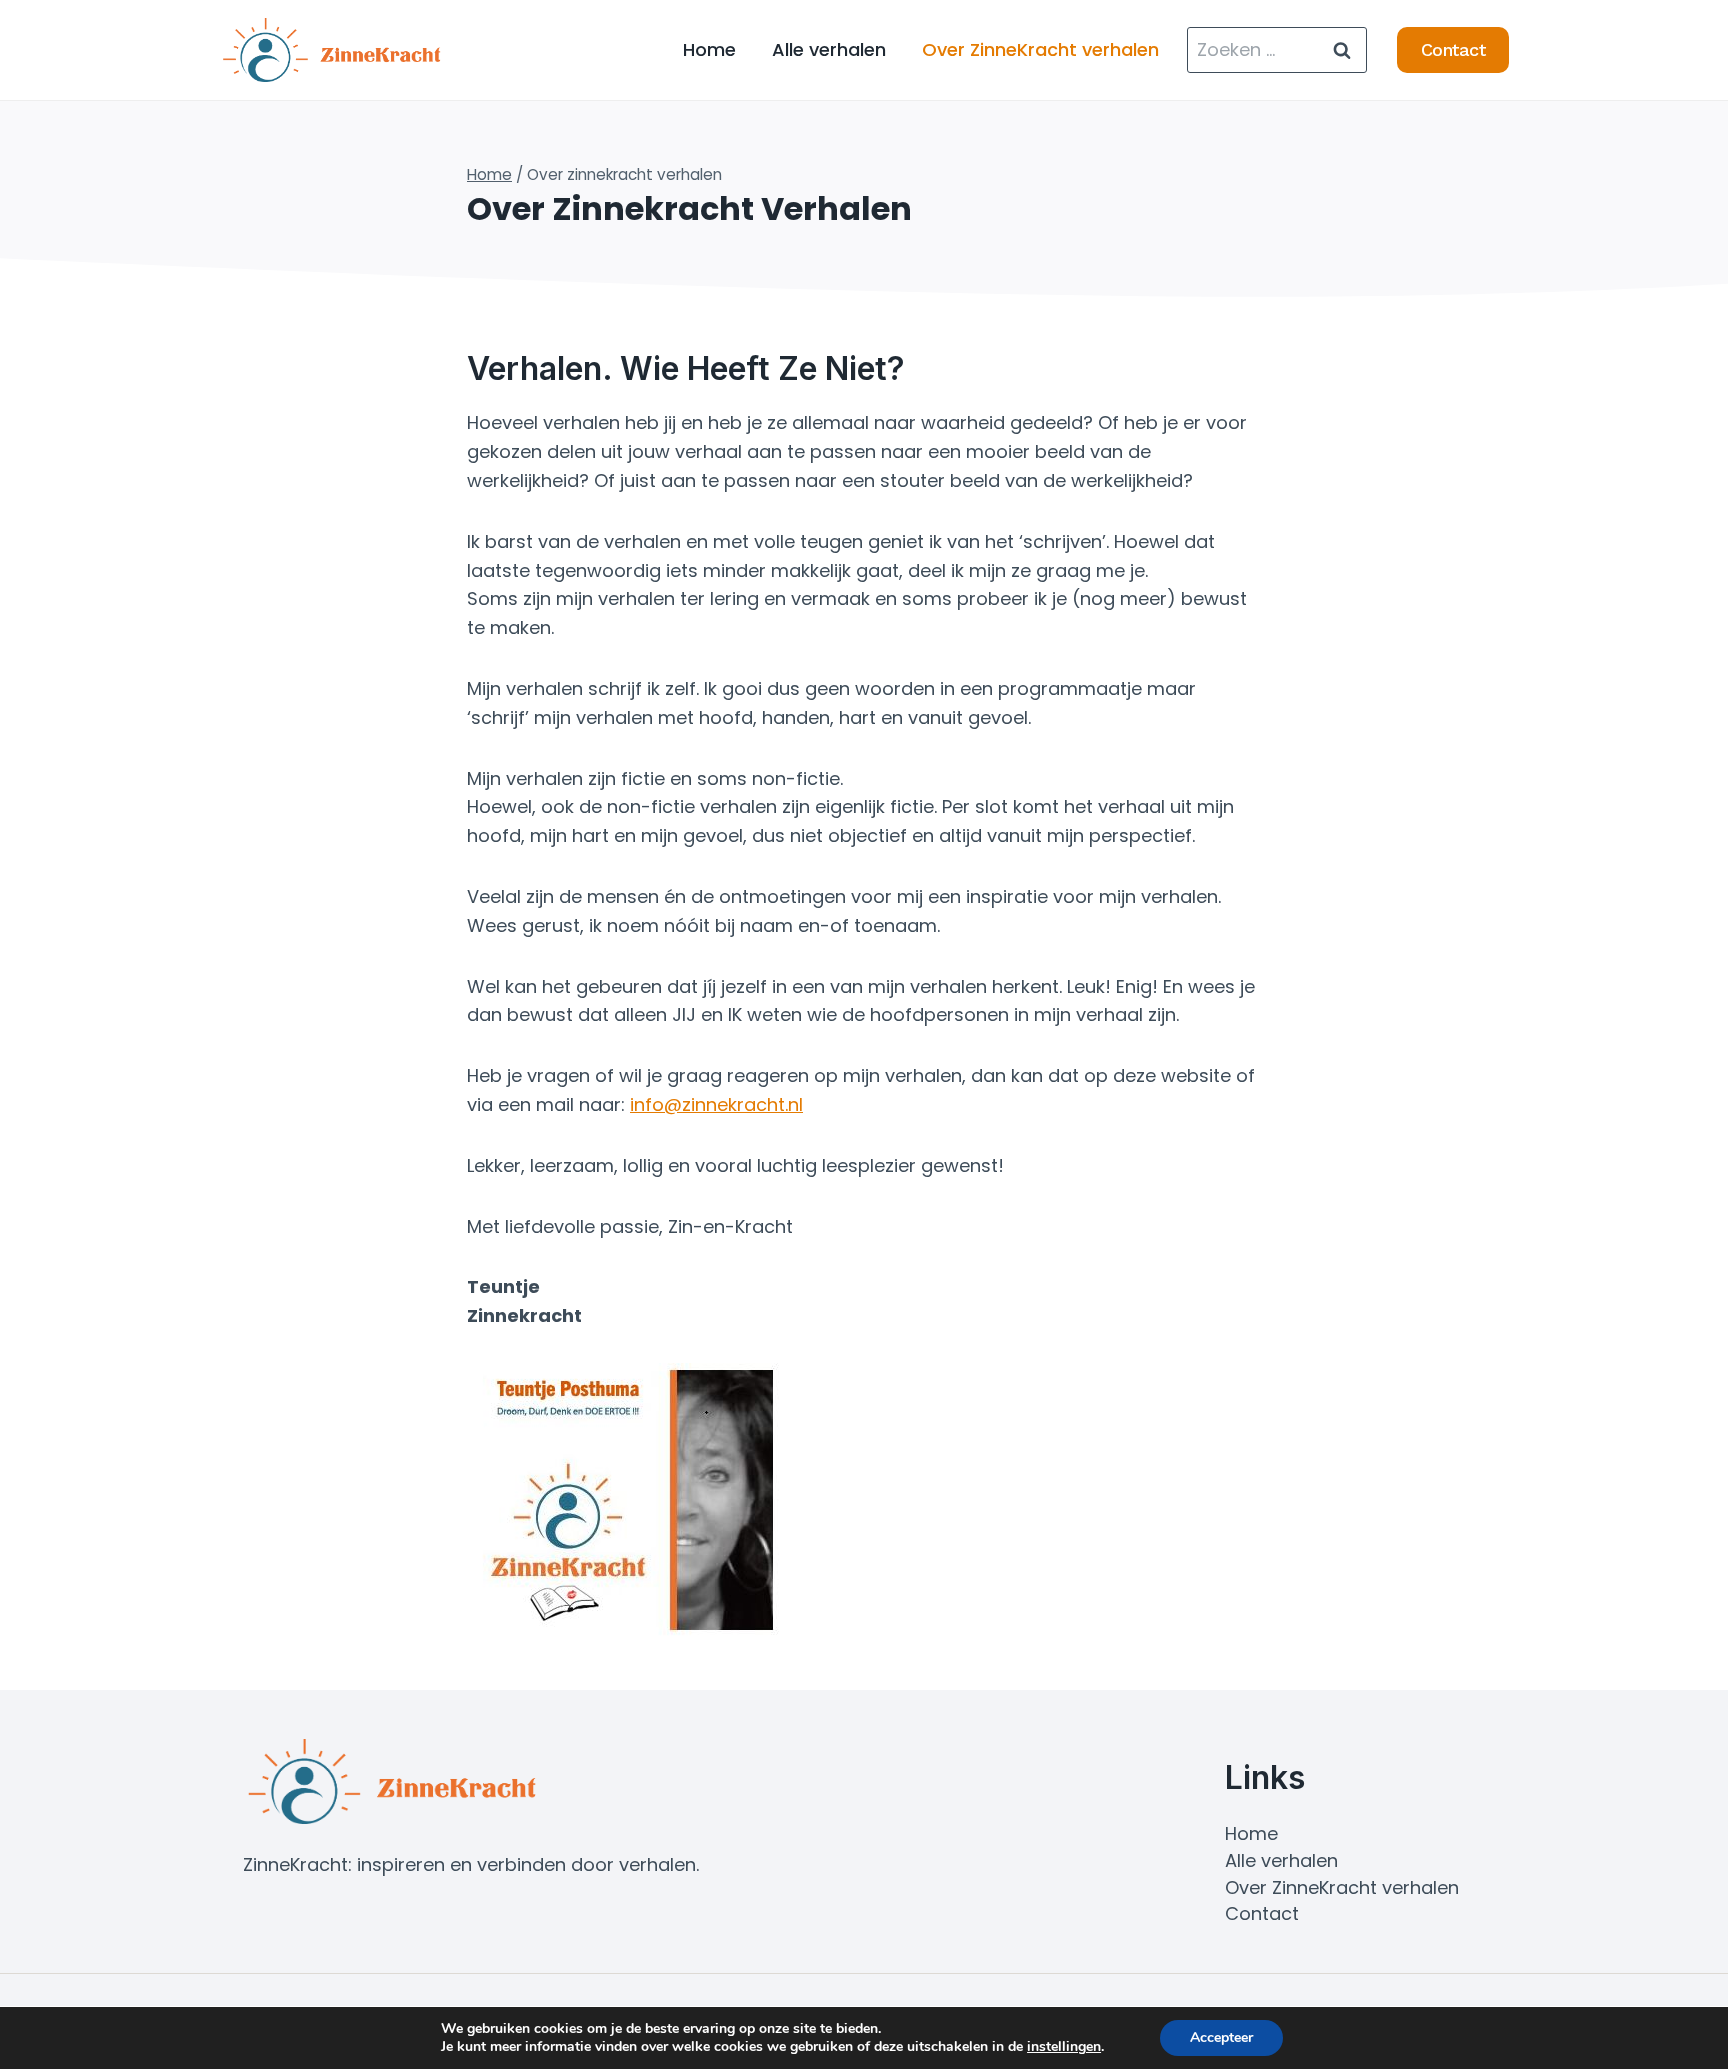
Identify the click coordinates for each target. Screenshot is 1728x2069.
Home (709, 49)
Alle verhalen (829, 49)
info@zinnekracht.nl (716, 1104)
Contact (1453, 49)
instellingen (1064, 2047)
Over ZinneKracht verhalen (1040, 49)
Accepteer (1221, 2037)
